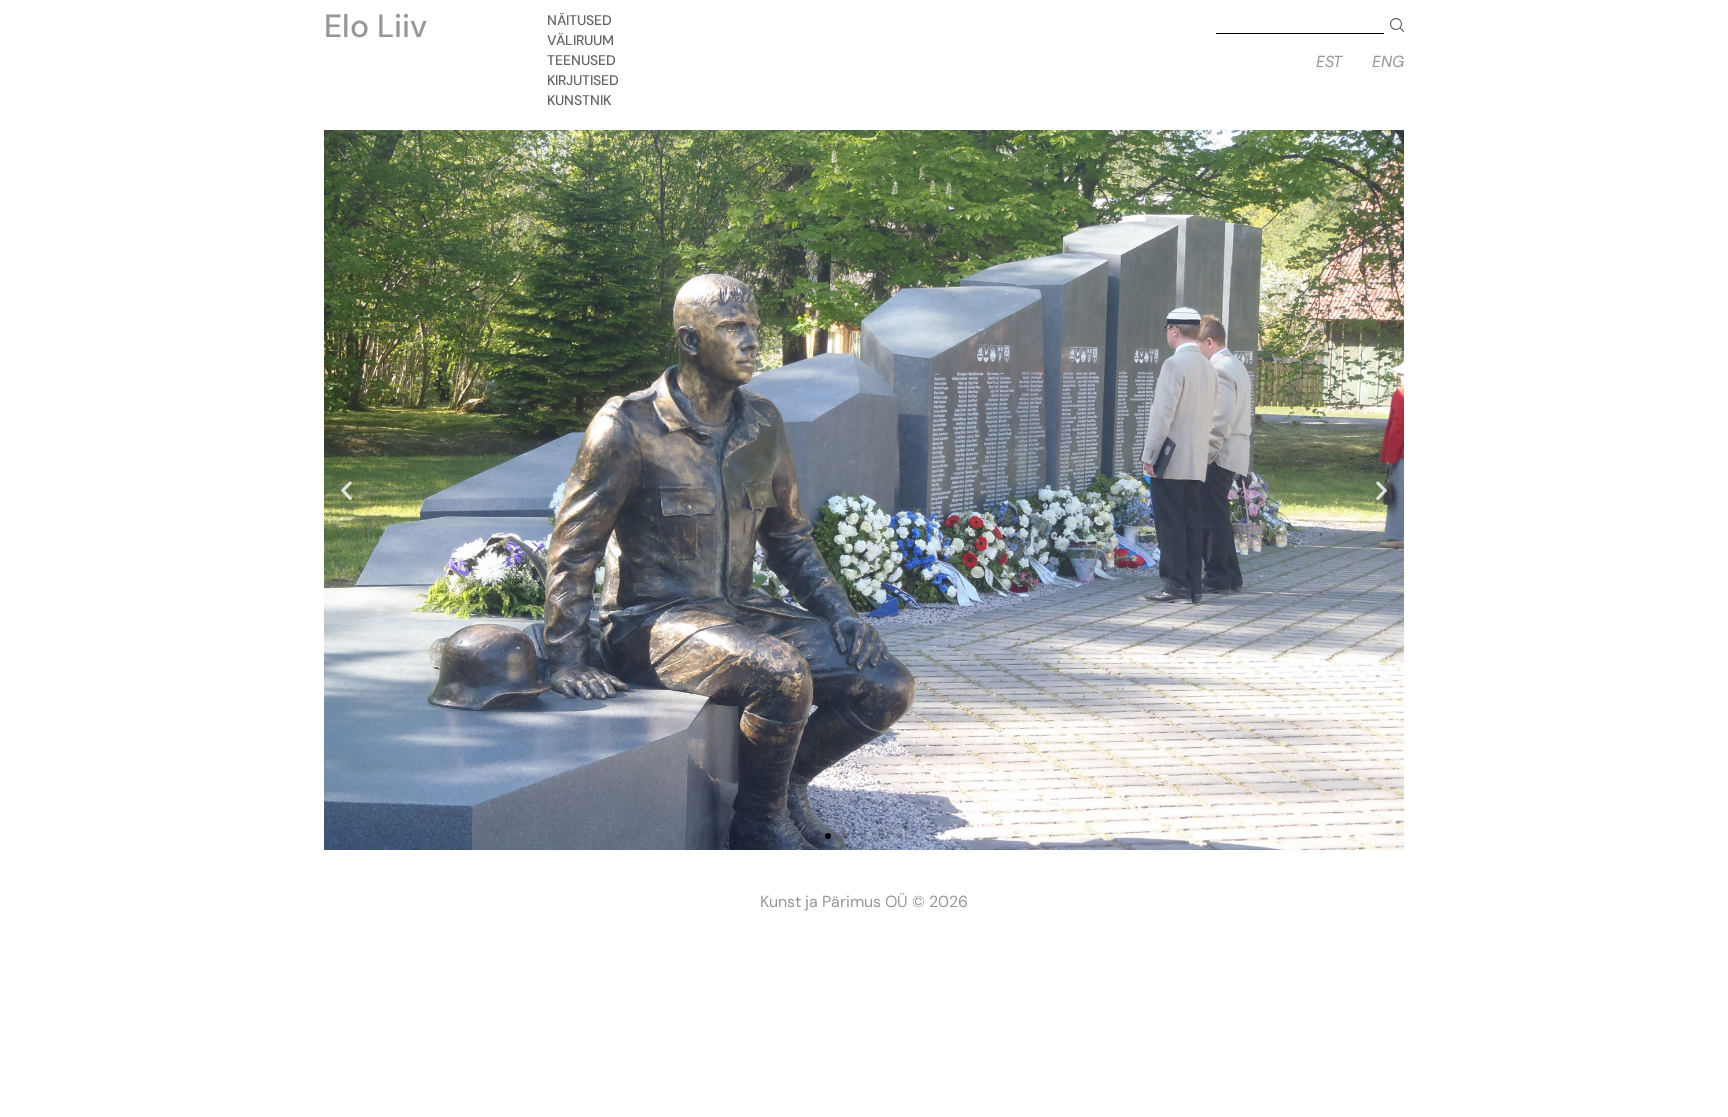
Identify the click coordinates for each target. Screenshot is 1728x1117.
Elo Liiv (375, 26)
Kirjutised (583, 80)
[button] (828, 836)
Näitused (579, 20)
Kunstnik (579, 100)
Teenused (581, 60)
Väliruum (580, 40)
